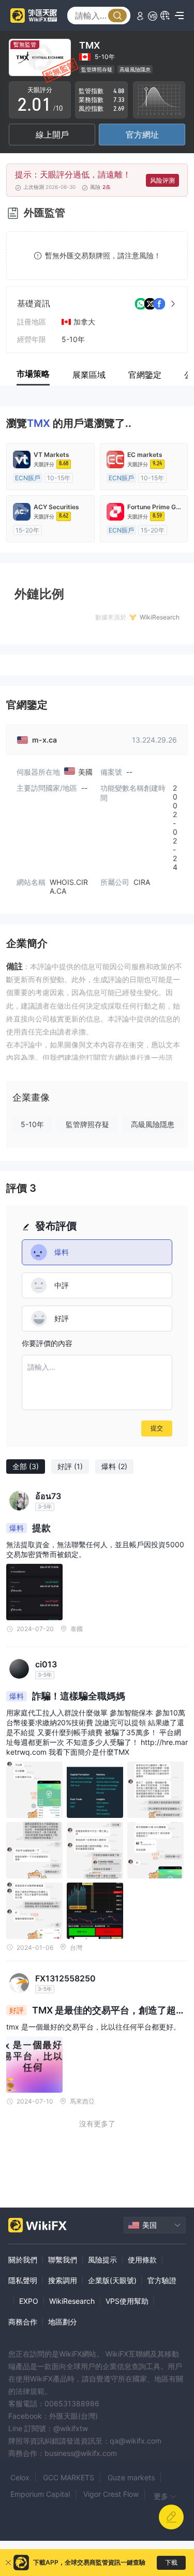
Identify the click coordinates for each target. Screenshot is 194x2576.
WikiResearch (72, 2301)
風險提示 (102, 2260)
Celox (20, 2477)
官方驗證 (162, 2280)
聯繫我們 (63, 2260)
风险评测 (162, 180)
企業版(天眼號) (112, 2280)
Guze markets (131, 2477)
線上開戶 (52, 135)
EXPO (29, 2301)
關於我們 (23, 2260)
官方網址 (142, 135)
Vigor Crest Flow (111, 2494)
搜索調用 (63, 2280)
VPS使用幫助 (127, 2301)
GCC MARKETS (69, 2477)
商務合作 (23, 2322)
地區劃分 (63, 2322)
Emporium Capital (40, 2494)
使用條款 (142, 2260)
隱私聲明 (23, 2280)
